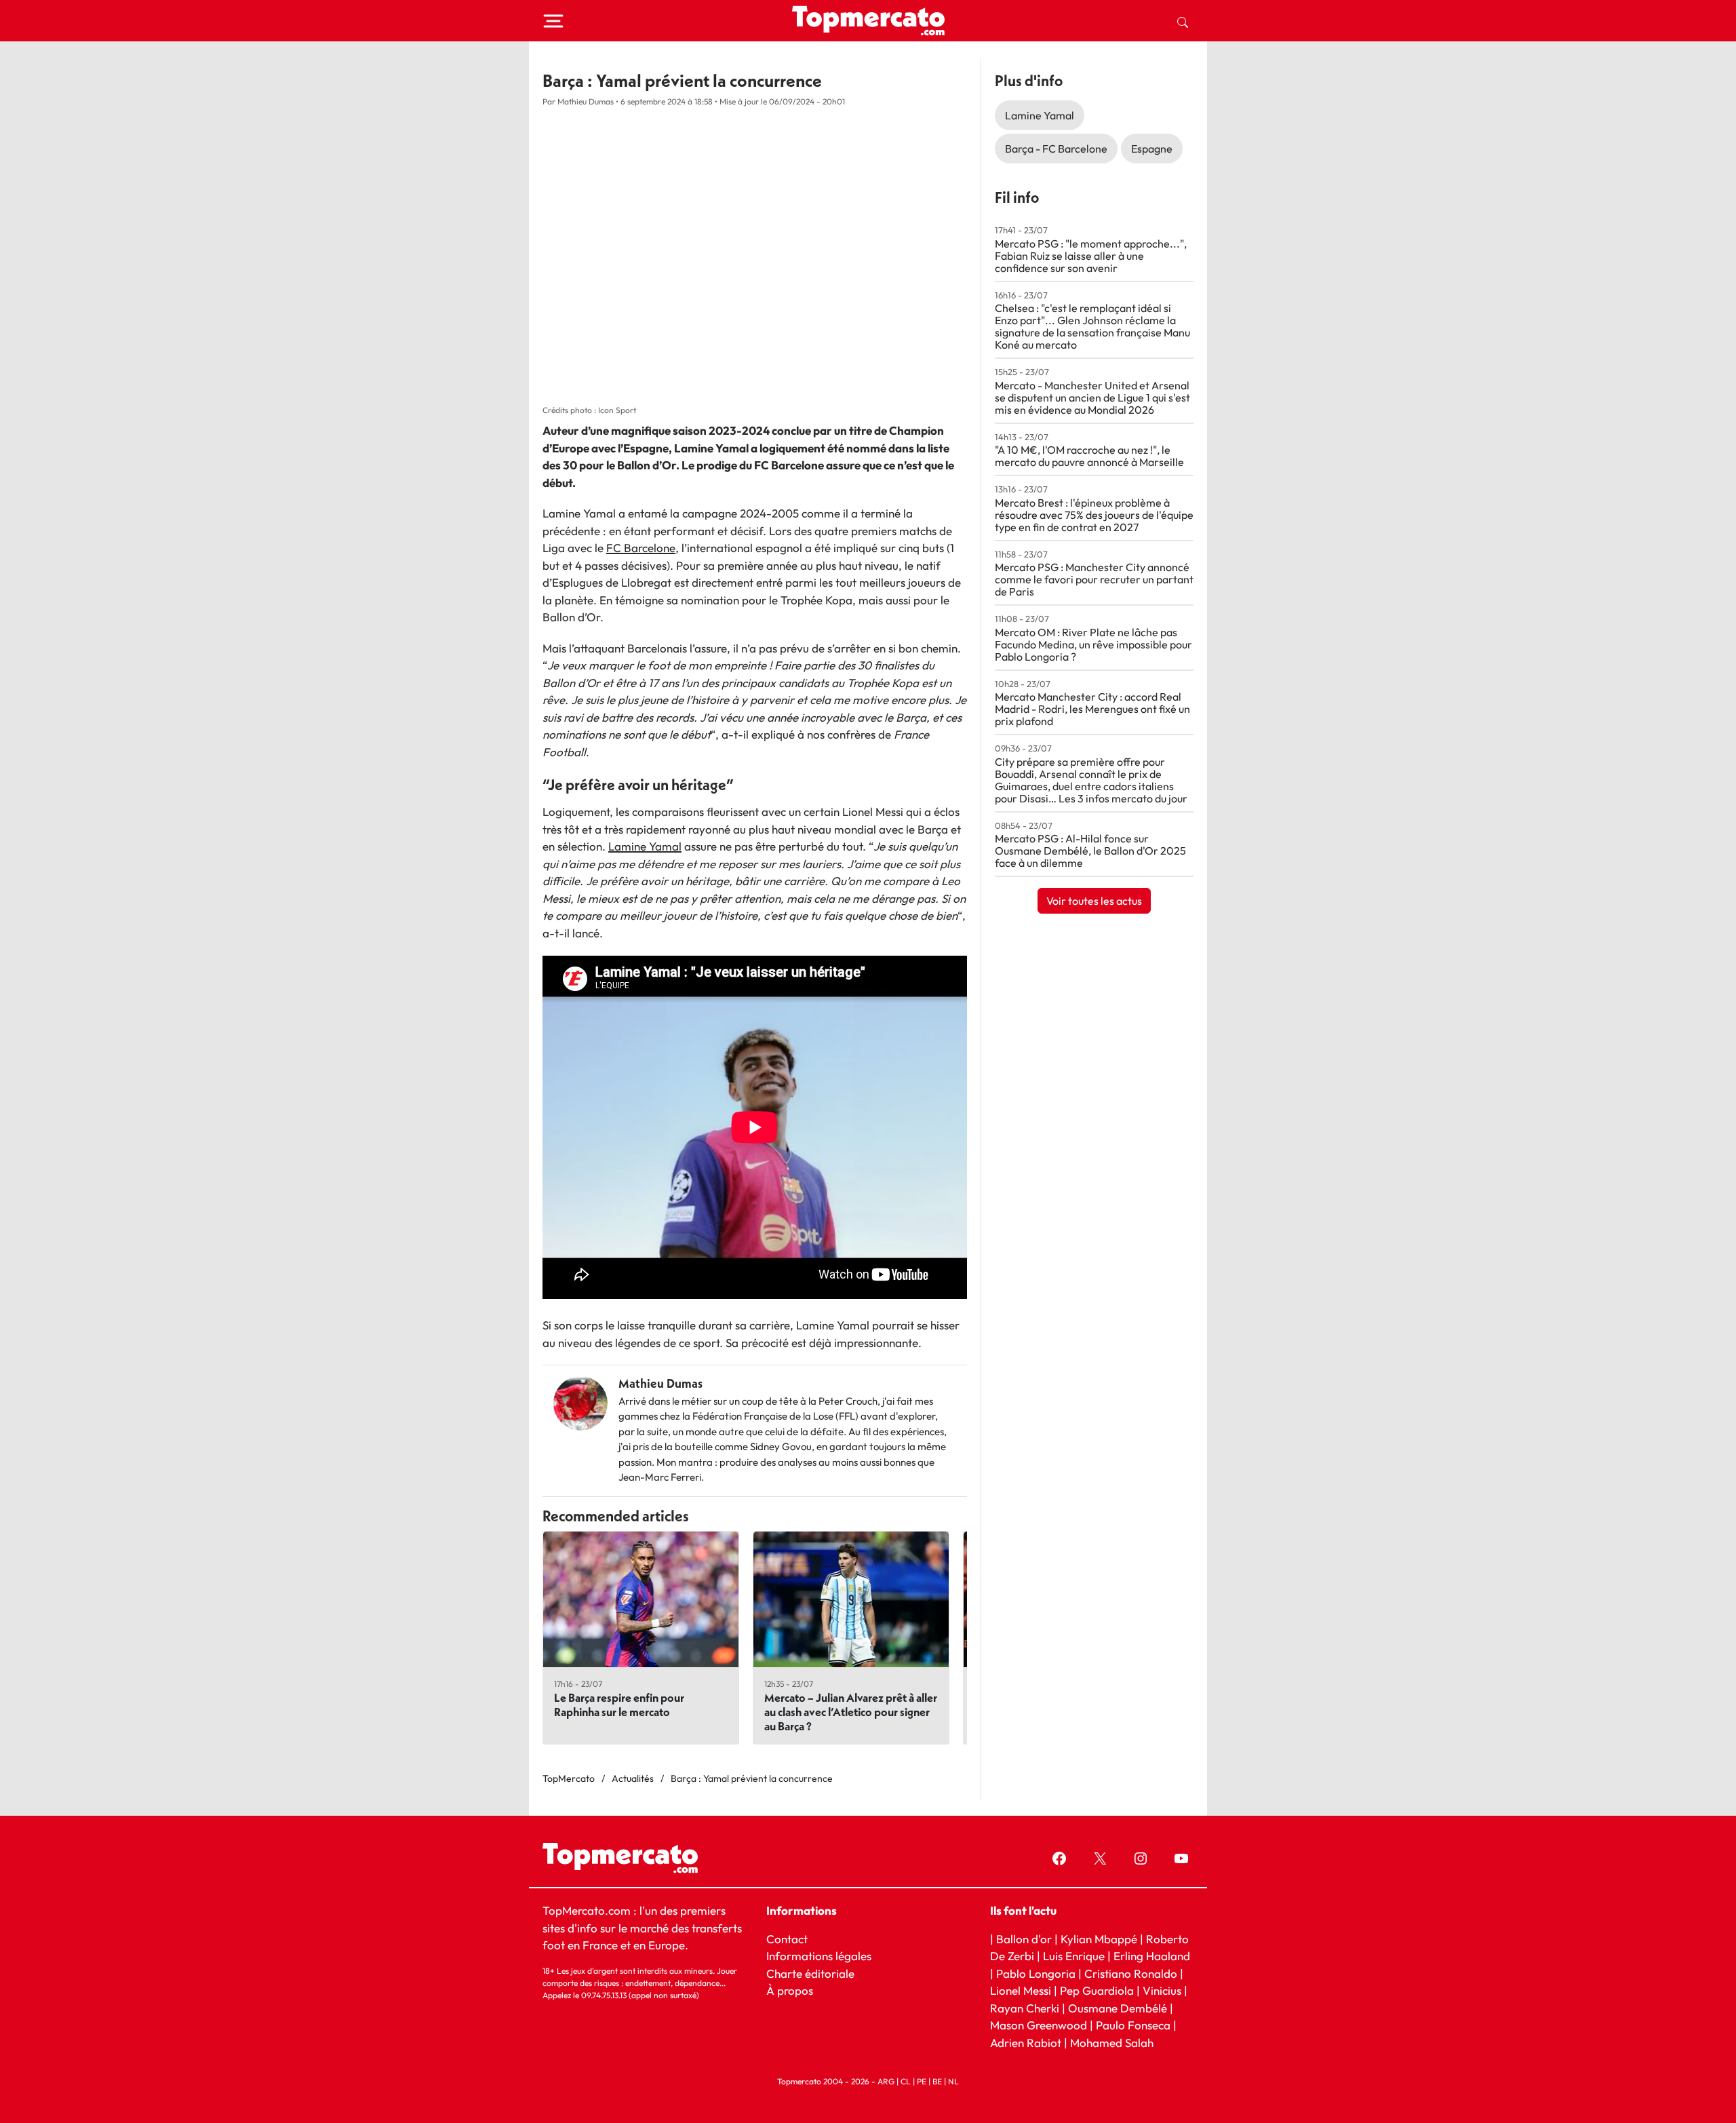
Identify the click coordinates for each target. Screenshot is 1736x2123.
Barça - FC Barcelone (1056, 149)
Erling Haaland (1152, 1956)
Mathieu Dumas (660, 1383)
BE (937, 2081)
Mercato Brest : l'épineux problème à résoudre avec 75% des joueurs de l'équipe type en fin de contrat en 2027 (1094, 515)
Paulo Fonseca (1133, 2025)
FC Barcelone (641, 548)
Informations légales (819, 1956)
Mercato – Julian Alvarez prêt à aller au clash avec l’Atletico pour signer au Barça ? (851, 1712)
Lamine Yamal (645, 846)
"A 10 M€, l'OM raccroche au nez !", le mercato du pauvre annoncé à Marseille (1089, 456)
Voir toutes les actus (1094, 901)
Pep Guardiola (1097, 1990)
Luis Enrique (1074, 1956)
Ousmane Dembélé (1118, 2007)
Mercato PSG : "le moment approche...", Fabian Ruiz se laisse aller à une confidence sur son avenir (1091, 256)
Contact (787, 1938)
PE (922, 2081)
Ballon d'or (1024, 1938)
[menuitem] (1183, 21)
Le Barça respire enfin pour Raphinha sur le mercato (619, 1705)
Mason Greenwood (1040, 2025)
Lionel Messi (1021, 1990)
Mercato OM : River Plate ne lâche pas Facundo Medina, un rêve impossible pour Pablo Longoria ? (1093, 644)
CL (906, 2081)
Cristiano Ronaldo (1131, 1973)
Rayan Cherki (1025, 2007)
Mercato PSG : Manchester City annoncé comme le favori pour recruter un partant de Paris (1094, 579)
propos (794, 1990)
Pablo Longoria (1036, 1973)
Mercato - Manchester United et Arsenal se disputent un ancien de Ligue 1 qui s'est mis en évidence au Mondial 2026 (1092, 397)
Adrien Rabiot (1026, 2042)
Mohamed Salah (1112, 2042)
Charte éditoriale (810, 1973)
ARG (886, 2081)
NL (953, 2081)
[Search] (1183, 21)
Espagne (1152, 149)
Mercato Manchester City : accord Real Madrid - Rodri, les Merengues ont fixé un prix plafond (1092, 709)
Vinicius (1162, 1990)
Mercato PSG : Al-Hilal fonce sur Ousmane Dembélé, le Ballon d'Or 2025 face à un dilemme (1090, 851)
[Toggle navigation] (553, 21)
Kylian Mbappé (1099, 1938)
